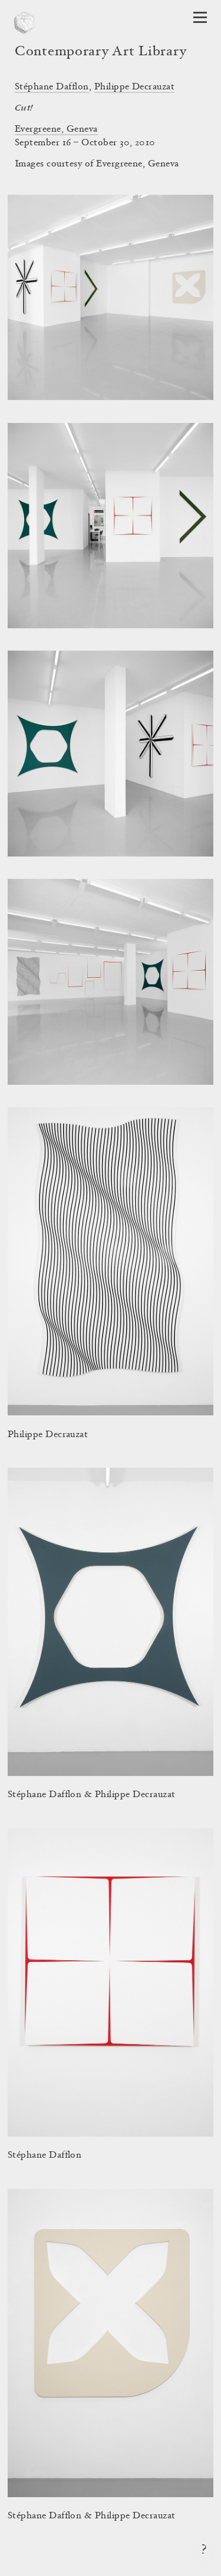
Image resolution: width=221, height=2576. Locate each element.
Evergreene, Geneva (56, 129)
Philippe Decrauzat (135, 87)
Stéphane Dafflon (52, 87)
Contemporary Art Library (100, 52)
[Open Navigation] (200, 17)
